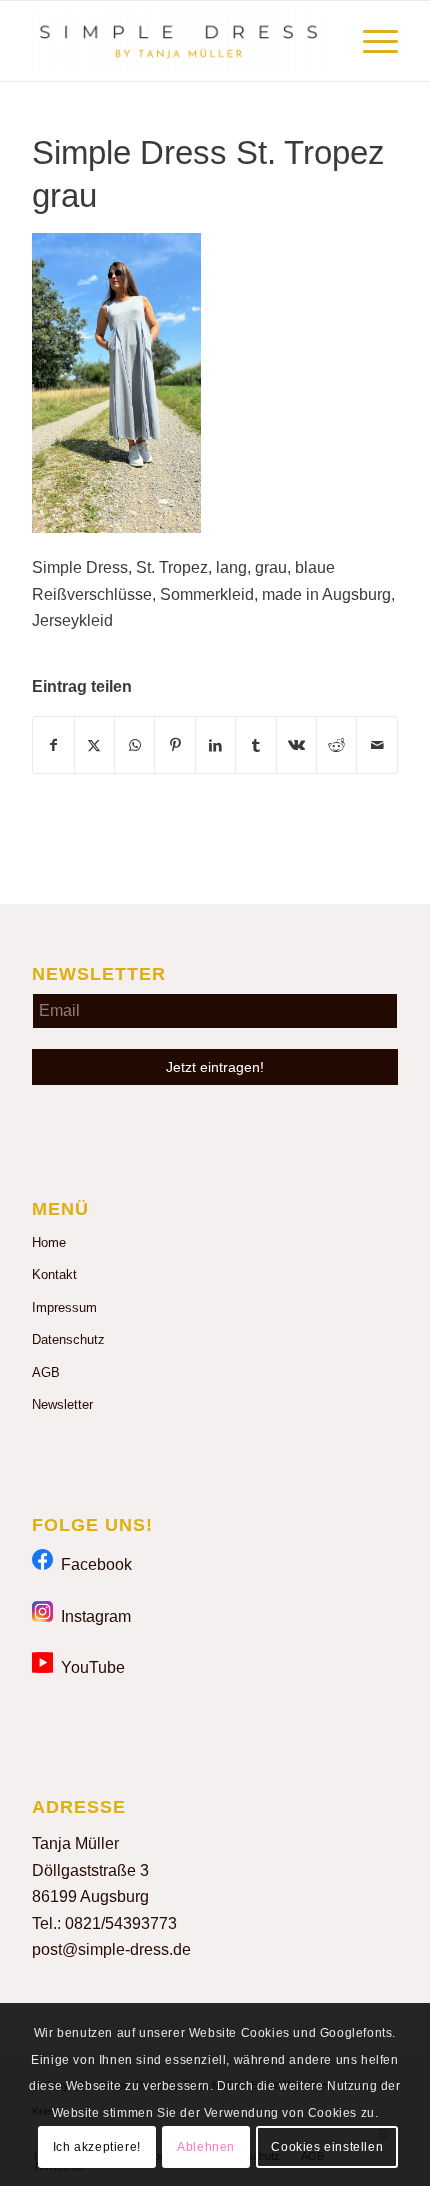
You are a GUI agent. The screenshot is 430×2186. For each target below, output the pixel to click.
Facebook (92, 1564)
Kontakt (54, 1274)
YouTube (89, 1667)
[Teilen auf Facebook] (53, 745)
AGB (46, 1372)
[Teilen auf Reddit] (336, 745)
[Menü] (370, 41)
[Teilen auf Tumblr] (255, 745)
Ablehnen (206, 2147)
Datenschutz (68, 1339)
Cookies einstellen (327, 2147)
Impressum (64, 1307)
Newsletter (62, 1404)
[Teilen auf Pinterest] (174, 745)
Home (49, 1242)
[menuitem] (370, 41)
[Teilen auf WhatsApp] (134, 745)
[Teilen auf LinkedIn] (215, 745)
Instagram (92, 1616)
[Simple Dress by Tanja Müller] (178, 41)
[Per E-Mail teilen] (377, 745)
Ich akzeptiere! (97, 2147)
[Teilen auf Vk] (296, 745)
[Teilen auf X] (94, 745)
